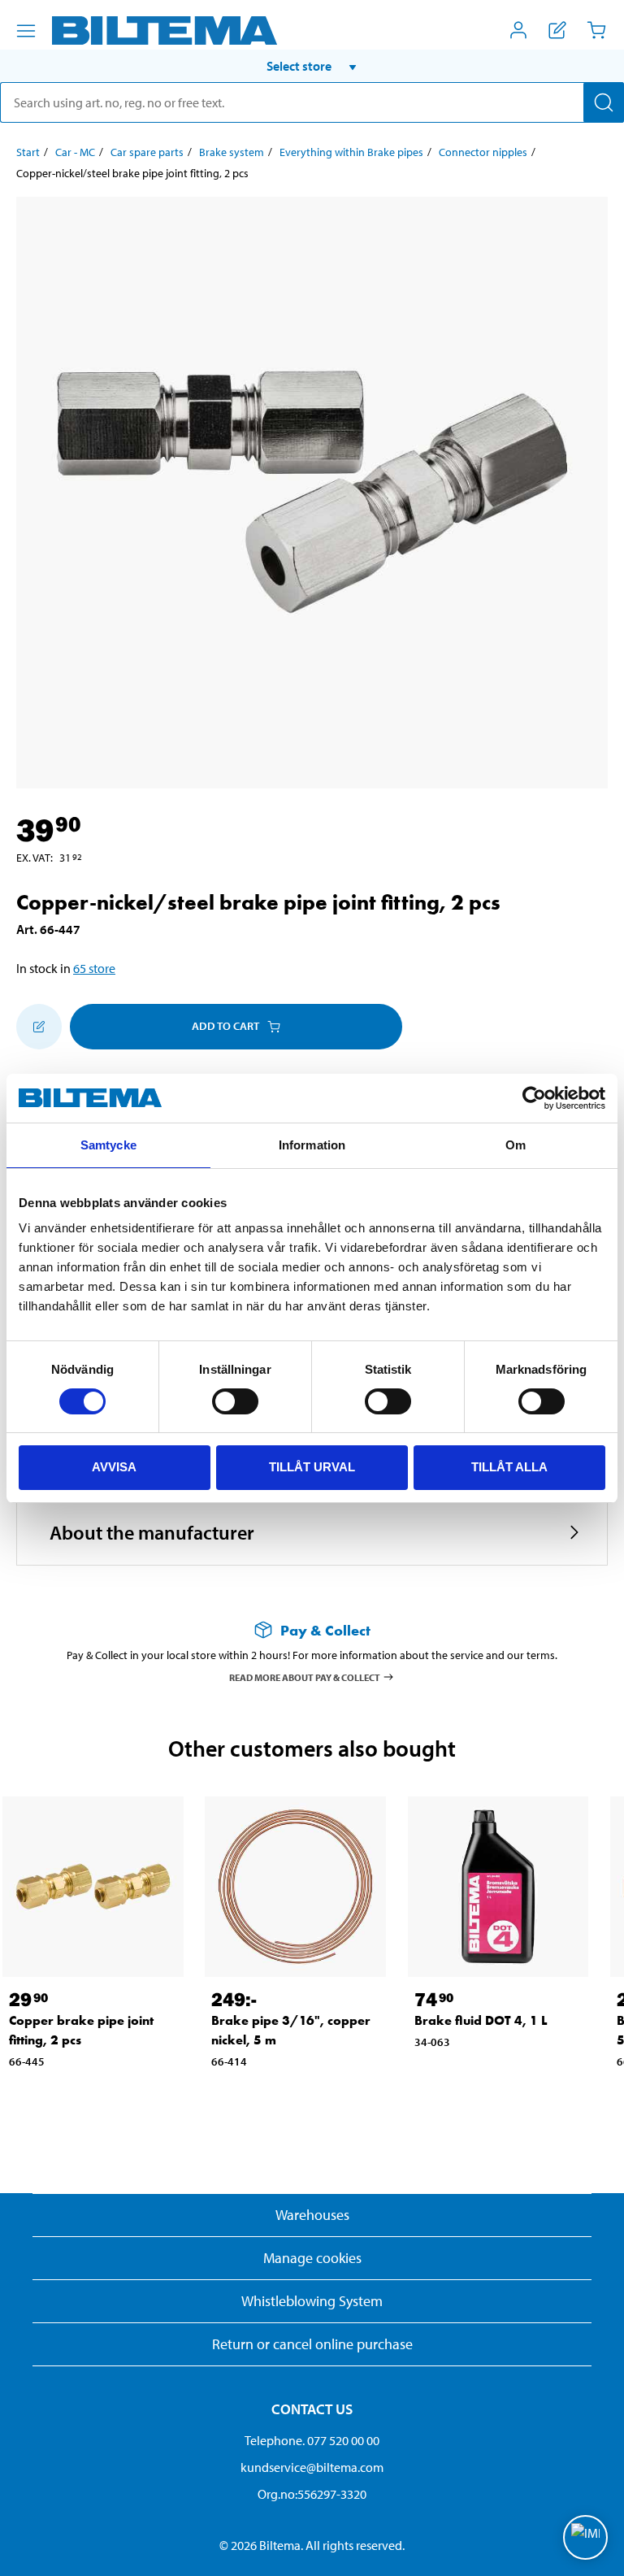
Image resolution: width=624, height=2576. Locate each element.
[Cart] (596, 30)
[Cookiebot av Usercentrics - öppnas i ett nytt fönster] (534, 1098)
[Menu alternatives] (26, 31)
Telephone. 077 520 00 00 (312, 2440)
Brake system (232, 152)
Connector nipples (483, 152)
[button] (312, 66)
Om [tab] (516, 1145)
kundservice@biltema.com (312, 2467)
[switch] (235, 1401)
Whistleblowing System (312, 2301)
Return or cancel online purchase (312, 2344)
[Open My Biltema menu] (518, 30)
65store (94, 968)
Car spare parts (147, 152)
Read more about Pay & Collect (305, 1677)
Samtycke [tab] (108, 1145)
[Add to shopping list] (39, 1027)
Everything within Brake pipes (351, 152)
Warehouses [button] (312, 2215)
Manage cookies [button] (312, 2258)
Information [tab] (312, 1145)
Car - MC (75, 152)
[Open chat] (585, 2537)
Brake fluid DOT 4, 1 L (481, 2020)
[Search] (604, 102)
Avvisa (114, 1467)
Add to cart (225, 1026)
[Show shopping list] (557, 30)
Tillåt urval (312, 1467)
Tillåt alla (509, 1467)
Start (28, 152)
